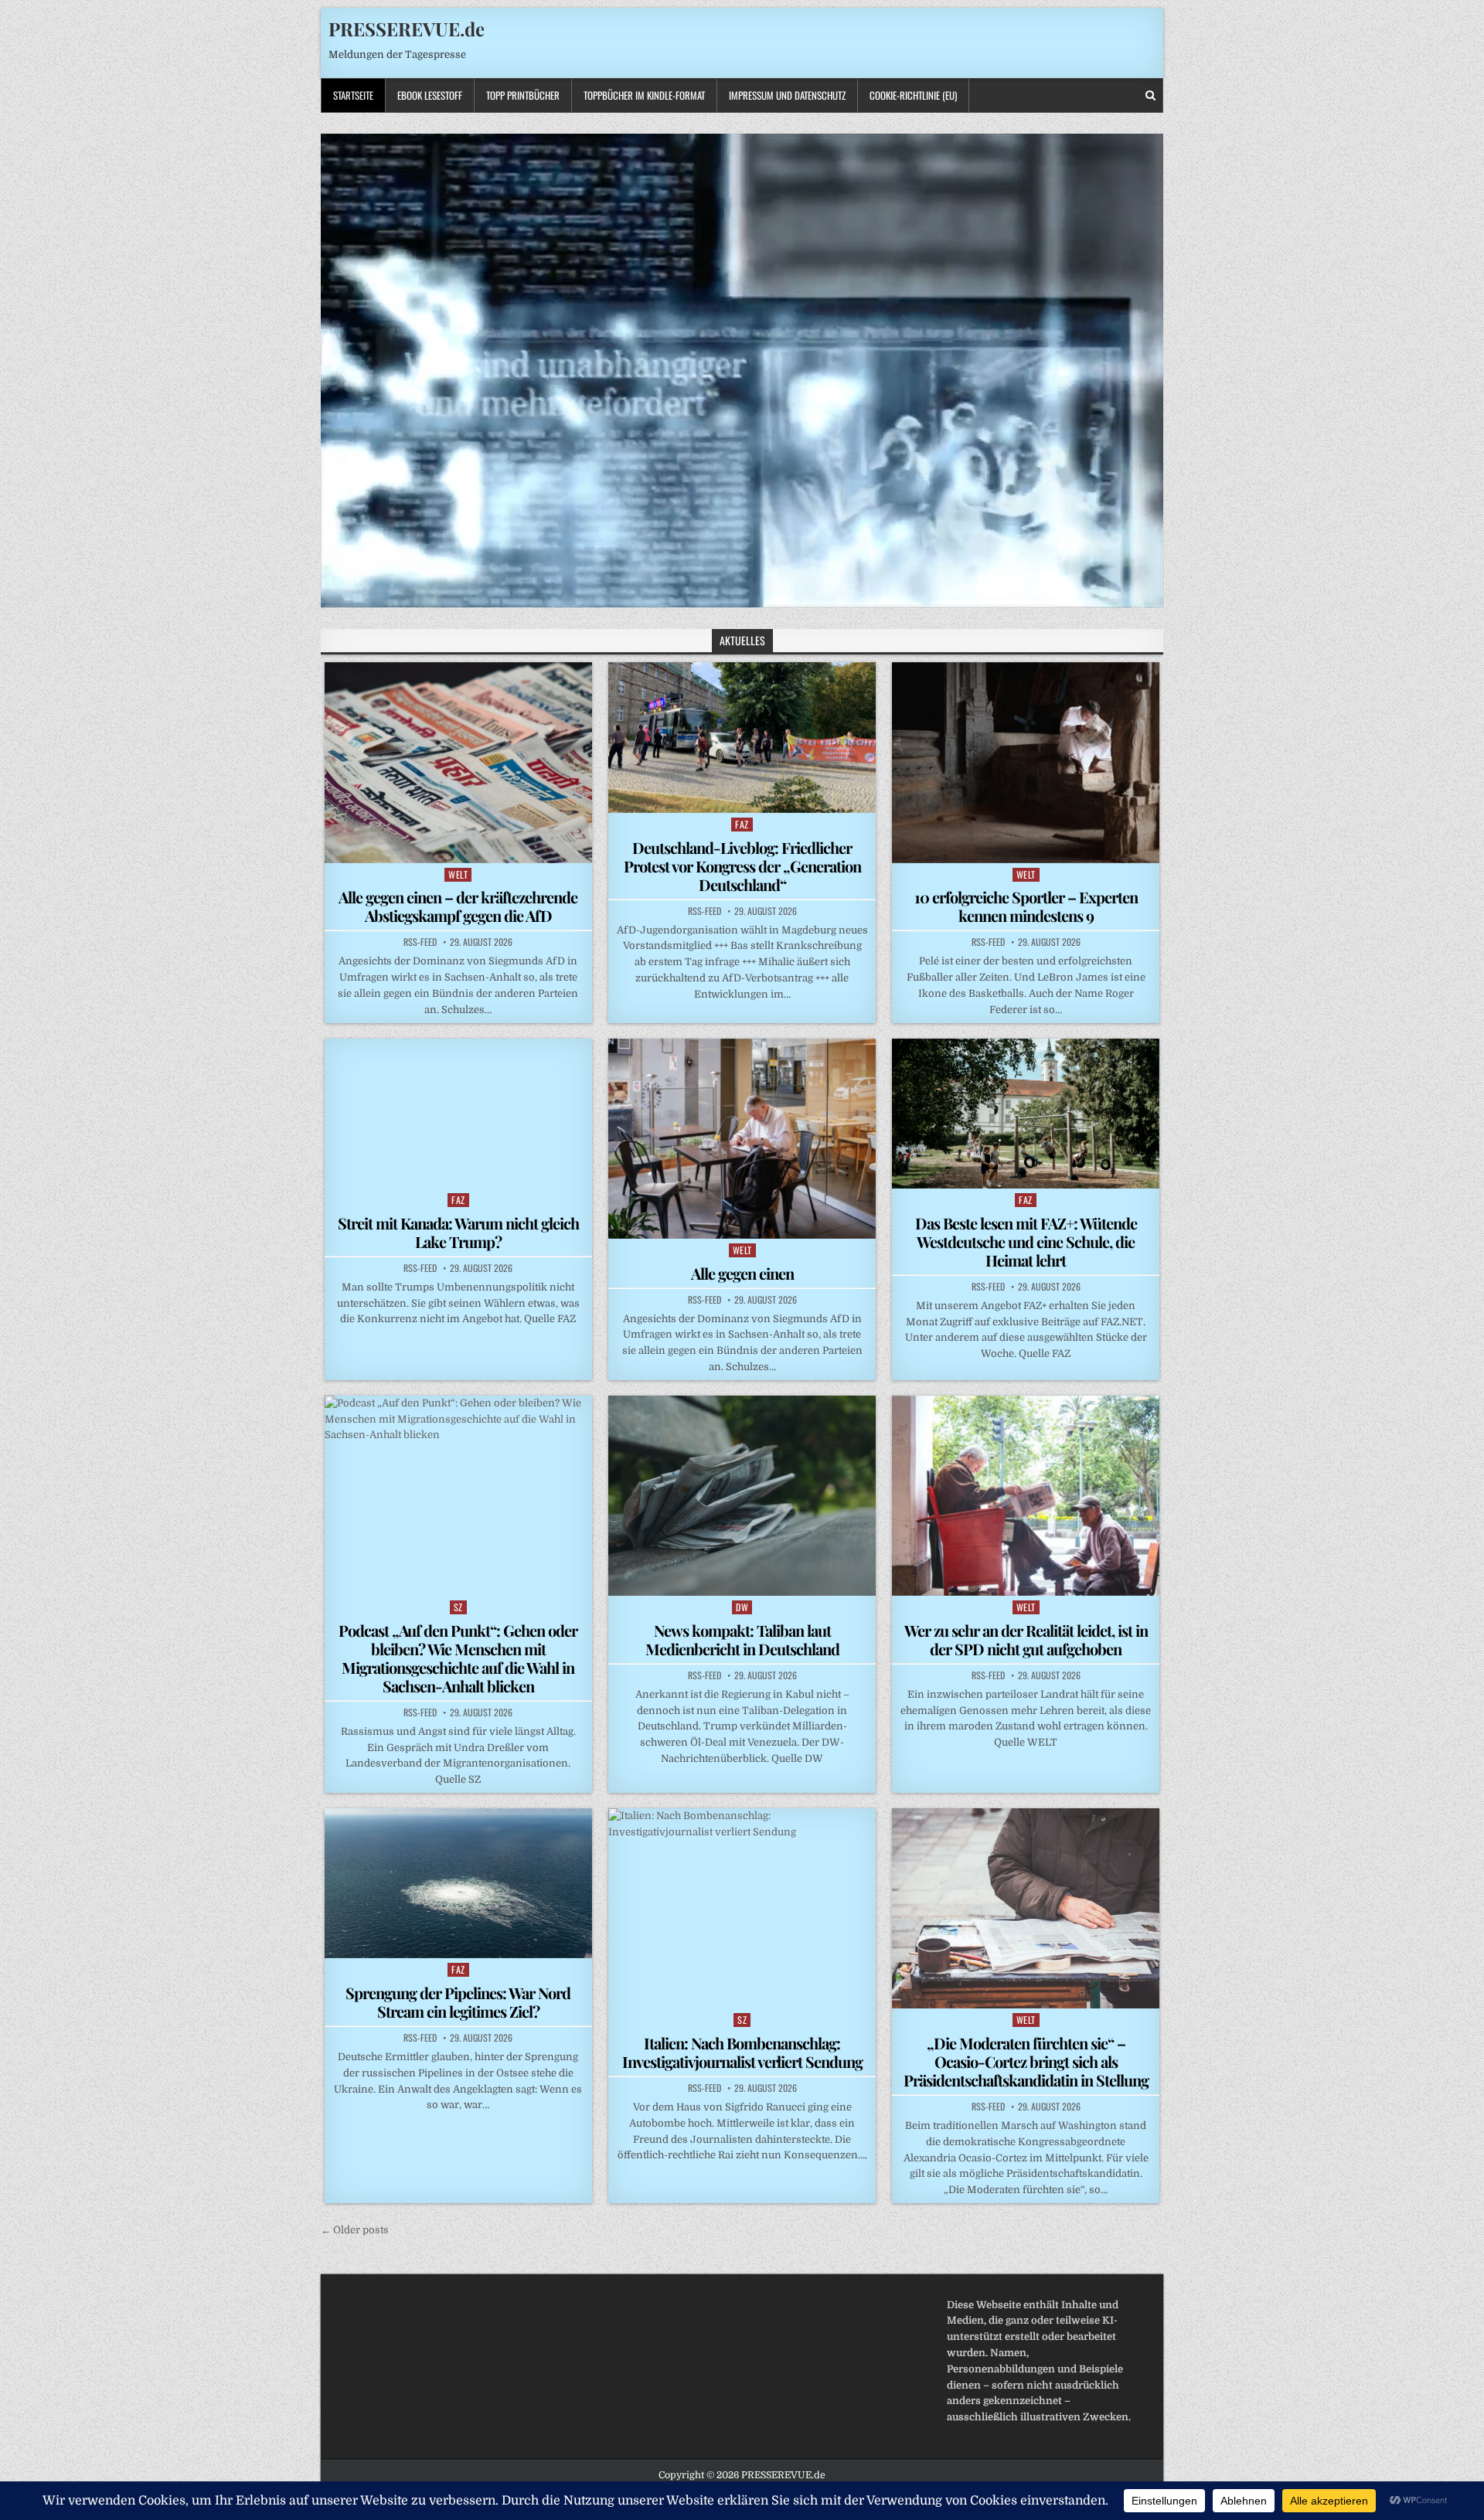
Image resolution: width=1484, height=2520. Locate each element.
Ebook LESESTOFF (430, 95)
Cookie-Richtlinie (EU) (913, 95)
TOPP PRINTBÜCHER (523, 95)
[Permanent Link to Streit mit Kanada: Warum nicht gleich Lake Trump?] (458, 1114)
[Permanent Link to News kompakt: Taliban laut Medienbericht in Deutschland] (742, 1496)
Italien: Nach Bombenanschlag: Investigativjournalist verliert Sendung (742, 2052)
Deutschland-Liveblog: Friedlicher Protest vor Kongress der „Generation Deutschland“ (742, 866)
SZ (458, 1607)
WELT (458, 874)
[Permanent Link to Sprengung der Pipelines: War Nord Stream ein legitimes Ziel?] (458, 1883)
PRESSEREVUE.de (407, 29)
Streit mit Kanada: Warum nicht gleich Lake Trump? (458, 1232)
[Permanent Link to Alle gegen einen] (742, 1139)
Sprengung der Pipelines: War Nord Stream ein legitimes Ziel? (458, 2002)
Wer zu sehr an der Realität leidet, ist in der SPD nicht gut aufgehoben (1026, 1639)
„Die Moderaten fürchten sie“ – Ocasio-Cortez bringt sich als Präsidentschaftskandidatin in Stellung (1026, 2061)
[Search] (1150, 95)
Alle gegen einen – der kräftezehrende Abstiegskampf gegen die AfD (458, 906)
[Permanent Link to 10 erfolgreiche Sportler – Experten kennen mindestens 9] (1026, 762)
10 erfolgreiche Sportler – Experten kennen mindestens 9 (1026, 906)
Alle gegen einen (742, 1273)
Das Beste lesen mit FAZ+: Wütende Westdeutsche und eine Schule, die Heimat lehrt (1026, 1241)
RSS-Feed (420, 942)
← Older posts (355, 2230)
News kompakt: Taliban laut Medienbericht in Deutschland (742, 1639)
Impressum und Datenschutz (787, 95)
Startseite (353, 95)
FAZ (742, 824)
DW (742, 1607)
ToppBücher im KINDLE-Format (644, 95)
